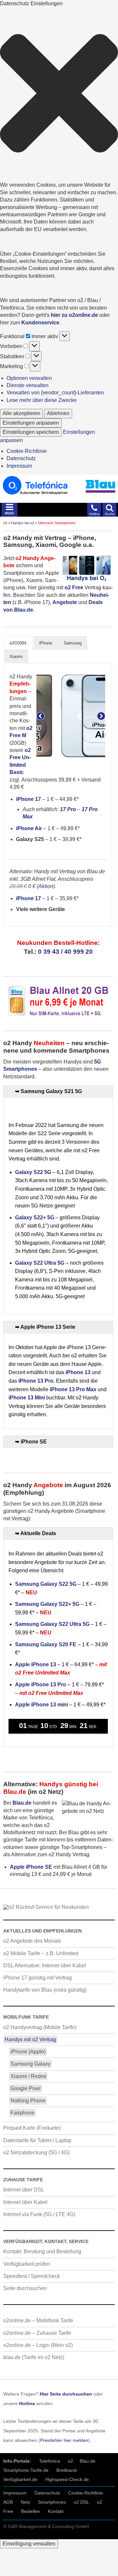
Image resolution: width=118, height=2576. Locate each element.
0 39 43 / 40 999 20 (65, 952)
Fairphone (22, 2113)
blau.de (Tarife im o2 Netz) (34, 2357)
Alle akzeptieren (21, 413)
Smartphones (52, 2502)
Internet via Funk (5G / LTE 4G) (39, 2214)
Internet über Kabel (25, 2202)
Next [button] (101, 716)
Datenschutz (21, 458)
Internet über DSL (24, 2190)
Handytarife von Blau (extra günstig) (45, 1990)
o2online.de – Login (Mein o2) (38, 2345)
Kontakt (56, 2511)
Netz (25, 2502)
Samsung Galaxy (30, 2064)
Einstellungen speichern (31, 432)
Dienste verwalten (28, 385)
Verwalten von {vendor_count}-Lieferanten (55, 393)
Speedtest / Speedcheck (32, 2276)
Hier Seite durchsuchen (66, 2394)
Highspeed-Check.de (67, 2479)
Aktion (46, 886)
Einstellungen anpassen (31, 423)
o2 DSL (81, 2502)
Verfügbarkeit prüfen (27, 2264)
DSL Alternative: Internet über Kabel (45, 1966)
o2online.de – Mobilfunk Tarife (38, 2320)
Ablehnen (58, 413)
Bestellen (30, 2511)
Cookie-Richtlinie (27, 451)
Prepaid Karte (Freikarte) (32, 2128)
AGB (8, 2502)
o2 (5, 523)
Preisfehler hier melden (64, 2440)
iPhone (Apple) (28, 2052)
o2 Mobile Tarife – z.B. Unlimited (41, 1953)
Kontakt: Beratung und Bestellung (42, 2251)
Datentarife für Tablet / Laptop (37, 2140)
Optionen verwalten (29, 378)
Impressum (19, 466)
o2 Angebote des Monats (32, 1941)
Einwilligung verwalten (29, 2544)
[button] (59, 94)
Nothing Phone (28, 2101)
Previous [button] (40, 716)
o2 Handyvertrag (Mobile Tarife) (40, 2027)
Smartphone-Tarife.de (26, 2470)
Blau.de (88, 2461)
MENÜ (10, 513)
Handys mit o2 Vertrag (30, 2039)
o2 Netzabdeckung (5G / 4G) (36, 2153)
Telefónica (49, 2461)
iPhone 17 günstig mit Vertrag (38, 1978)
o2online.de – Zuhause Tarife (37, 2333)
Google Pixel (26, 2088)
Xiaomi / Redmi (28, 2076)
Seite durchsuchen (25, 2288)
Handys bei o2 (23, 523)
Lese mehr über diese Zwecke (42, 400)
